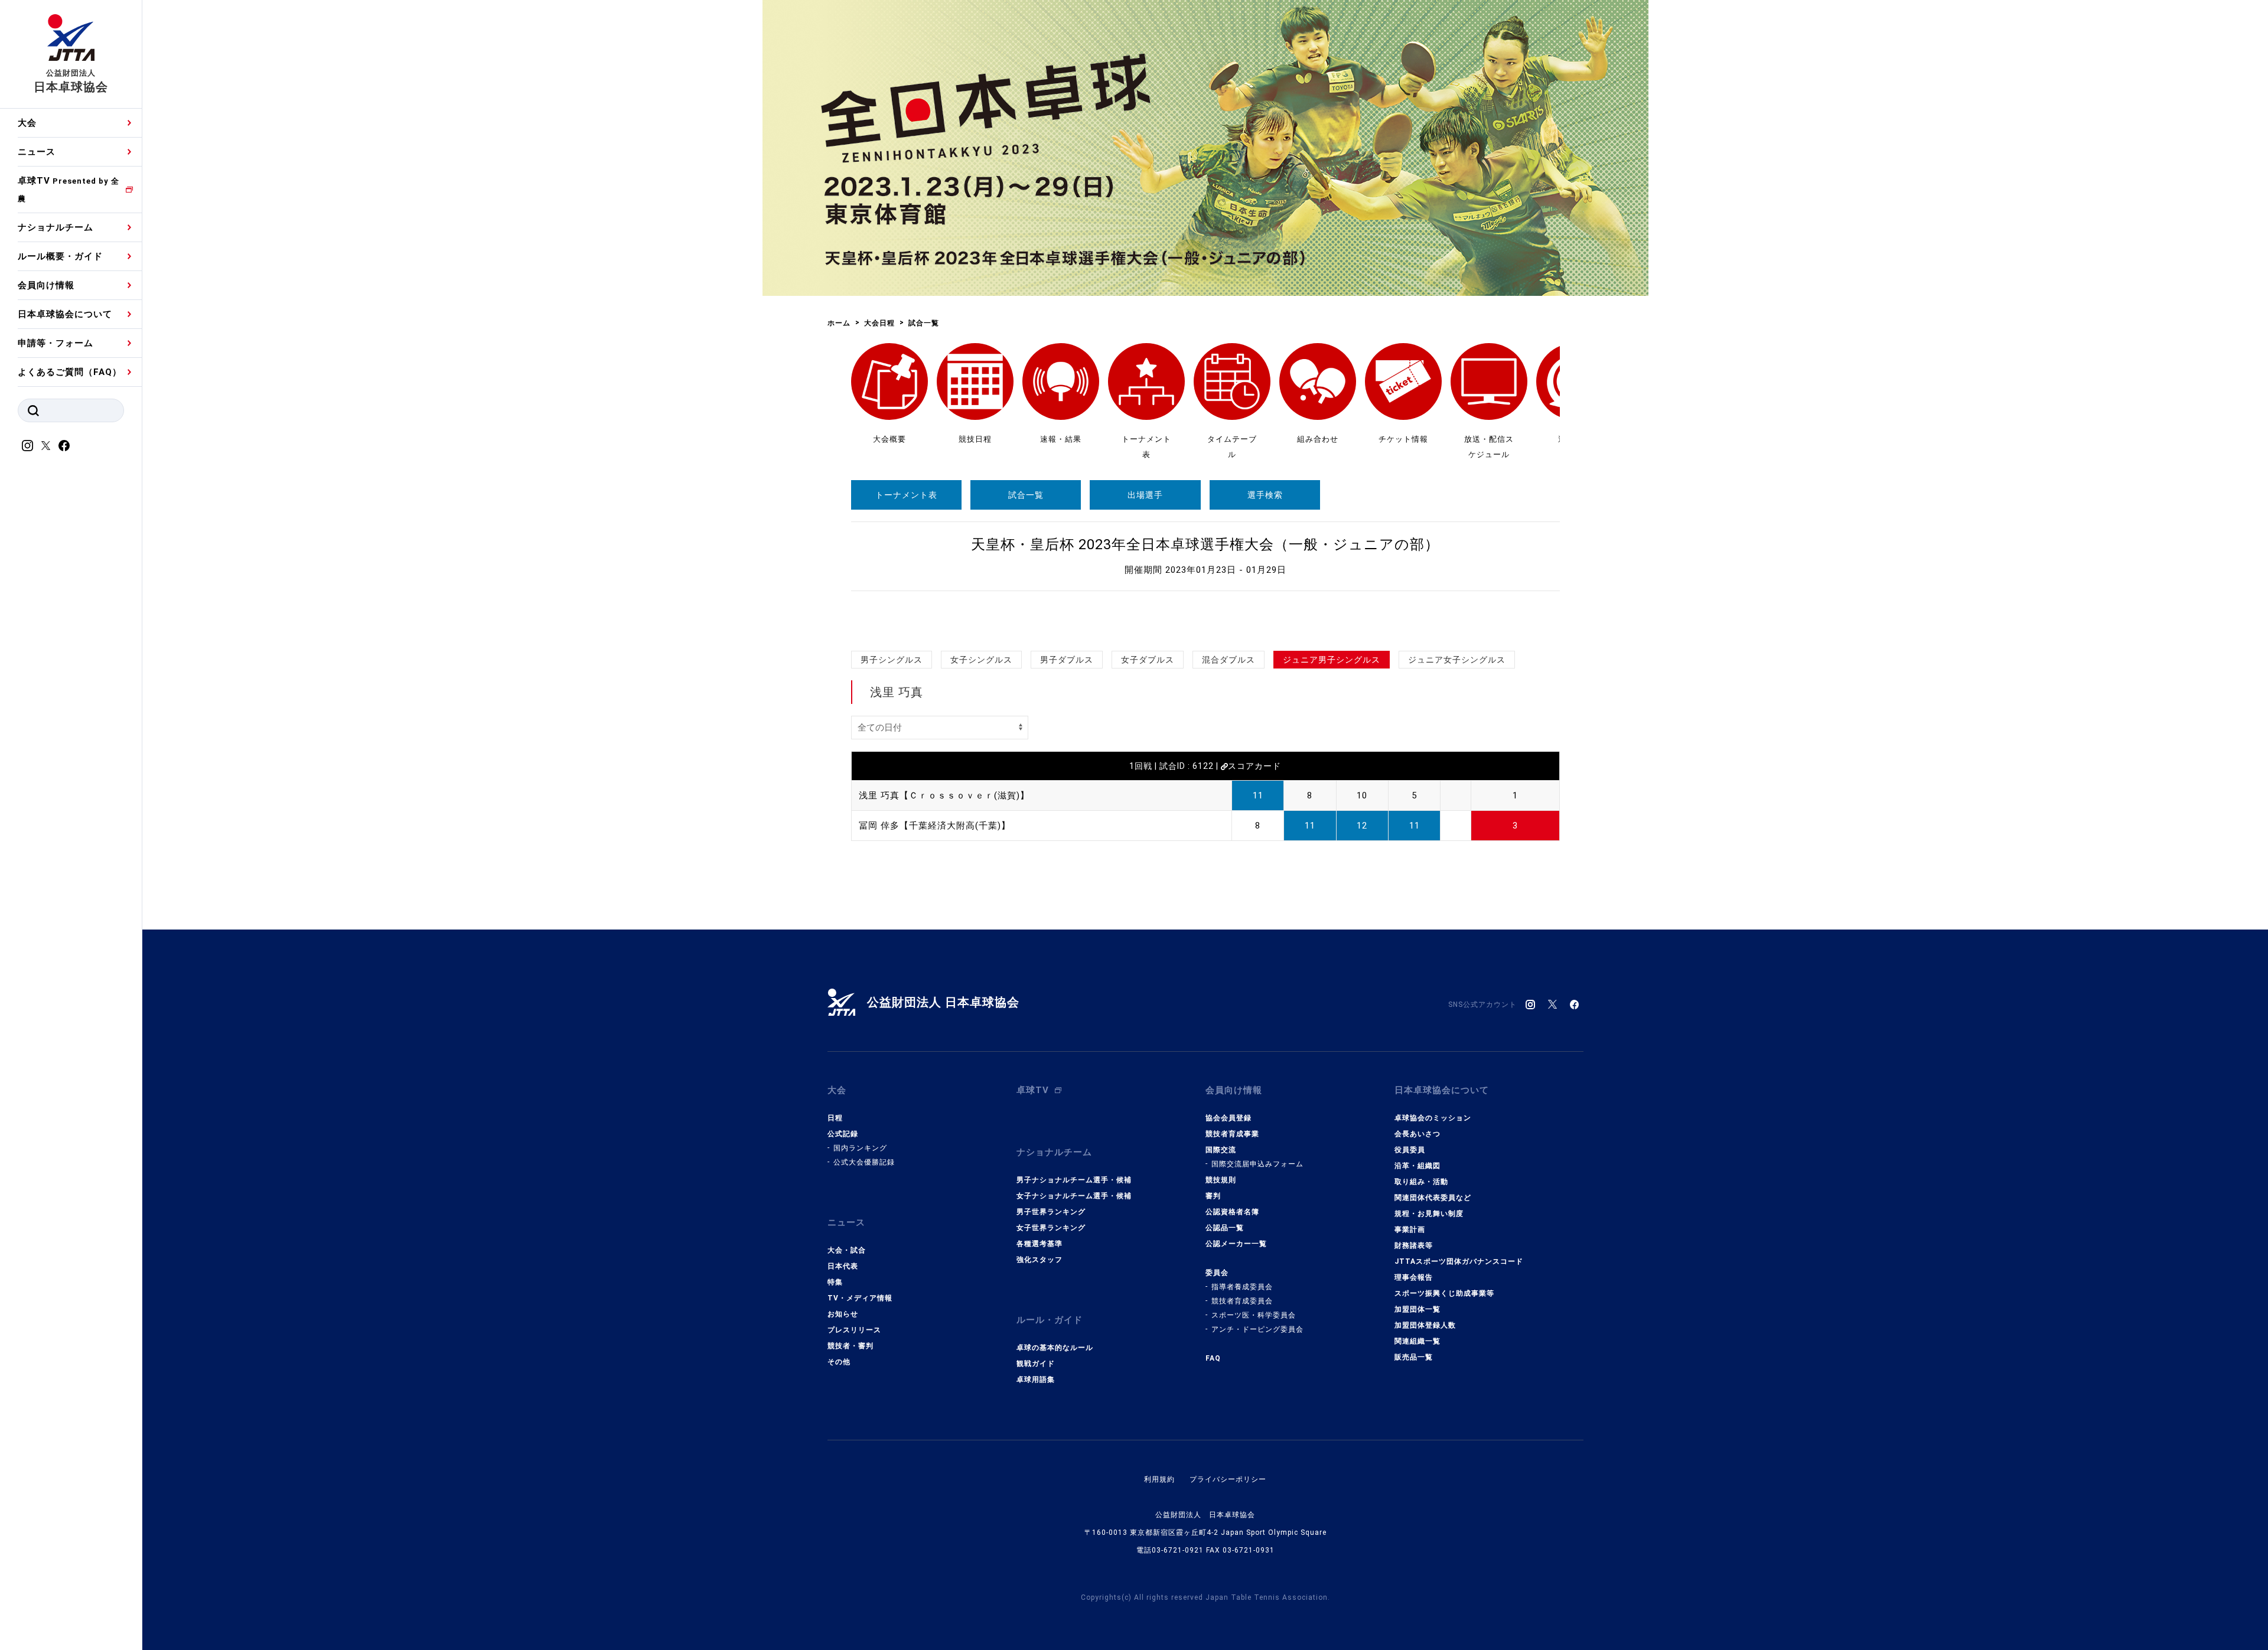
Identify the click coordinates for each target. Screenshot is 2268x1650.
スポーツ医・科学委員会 (1254, 1315)
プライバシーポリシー (1228, 1479)
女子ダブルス (1148, 660)
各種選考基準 (1039, 1244)
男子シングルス (892, 660)
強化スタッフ (1039, 1260)
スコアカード (1254, 766)
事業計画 (1410, 1230)
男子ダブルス (1067, 660)
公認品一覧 (1225, 1228)
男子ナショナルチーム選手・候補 (1074, 1180)
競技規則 (1221, 1180)
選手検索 (1265, 495)
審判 (1213, 1196)
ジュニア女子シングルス (1457, 660)
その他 (839, 1362)
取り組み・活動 (1421, 1182)
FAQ (1213, 1358)
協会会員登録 (1228, 1118)
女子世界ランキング (1051, 1228)
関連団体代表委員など (1433, 1198)
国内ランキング (860, 1148)
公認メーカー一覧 (1236, 1244)
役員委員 (1410, 1150)
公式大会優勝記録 (864, 1162)
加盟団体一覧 (1417, 1309)
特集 (835, 1282)
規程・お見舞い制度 (1429, 1214)
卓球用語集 (1036, 1380)
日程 (835, 1118)
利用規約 (1159, 1479)
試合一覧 (1026, 495)
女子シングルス (981, 660)
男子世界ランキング (1051, 1212)
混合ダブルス (1228, 660)
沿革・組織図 (1417, 1166)
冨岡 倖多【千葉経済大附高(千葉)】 (935, 826)
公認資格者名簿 (1232, 1212)
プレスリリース (854, 1330)
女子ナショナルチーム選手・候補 (1074, 1196)
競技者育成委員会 (1242, 1301)
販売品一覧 (1414, 1357)
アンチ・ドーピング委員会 (1257, 1329)
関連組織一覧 (1417, 1341)
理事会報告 (1414, 1277)
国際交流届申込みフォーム (1257, 1164)
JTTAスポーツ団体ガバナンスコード (1459, 1261)
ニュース (37, 152)
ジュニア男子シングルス (1332, 660)
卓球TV (69, 189)
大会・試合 (847, 1250)
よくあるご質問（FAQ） (70, 372)
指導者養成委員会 (1242, 1287)
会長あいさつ (1417, 1134)
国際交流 (1221, 1150)
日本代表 (843, 1266)
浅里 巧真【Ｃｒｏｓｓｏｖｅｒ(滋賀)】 (944, 795)
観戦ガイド (1036, 1364)
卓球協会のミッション (1433, 1118)
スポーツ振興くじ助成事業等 (1444, 1293)
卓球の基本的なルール (1055, 1348)
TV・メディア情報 (860, 1298)
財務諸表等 (1414, 1245)
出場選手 (1145, 495)
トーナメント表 (906, 495)
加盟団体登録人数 (1425, 1325)
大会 (27, 123)
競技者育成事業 (1232, 1134)
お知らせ (843, 1314)
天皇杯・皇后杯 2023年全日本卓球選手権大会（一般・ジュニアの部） (1205, 544)
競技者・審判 (850, 1346)
